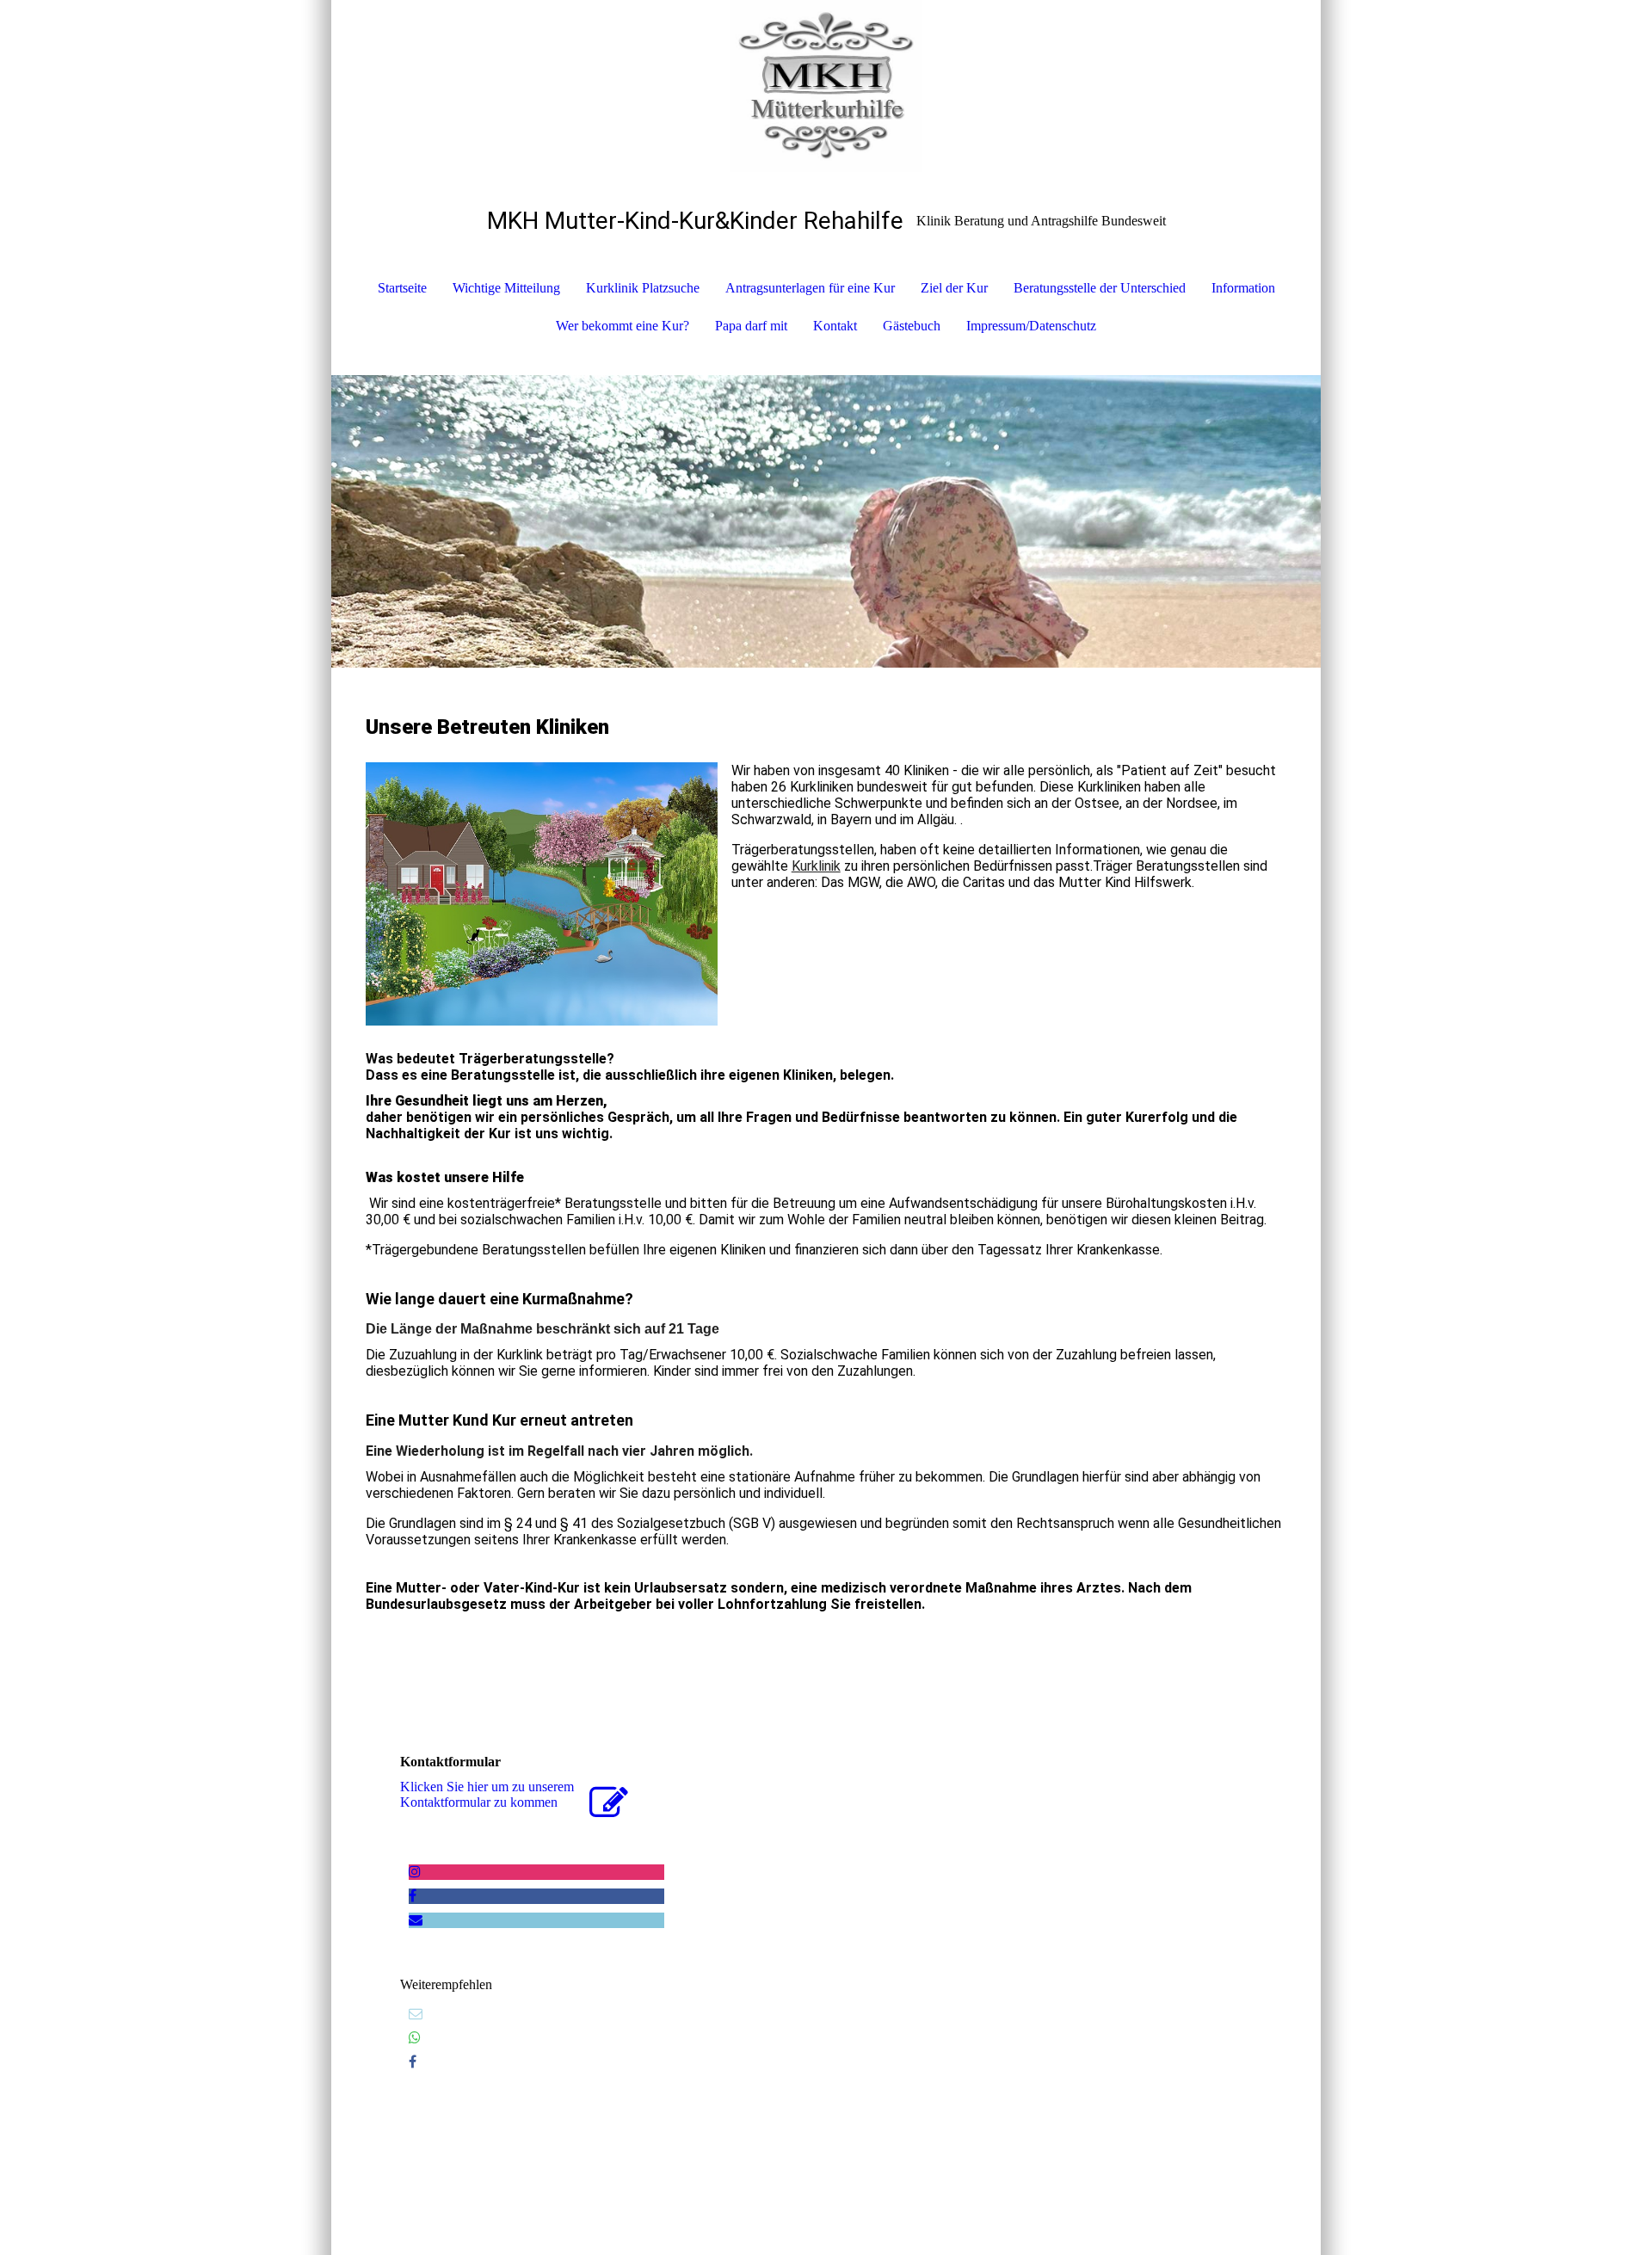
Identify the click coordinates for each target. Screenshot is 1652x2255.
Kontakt (835, 326)
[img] (826, 86)
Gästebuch (912, 326)
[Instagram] (415, 1872)
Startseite (402, 288)
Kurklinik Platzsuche (643, 288)
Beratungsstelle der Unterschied (1100, 288)
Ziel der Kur (954, 288)
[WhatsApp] (415, 2038)
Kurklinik (816, 866)
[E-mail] (416, 2014)
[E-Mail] (416, 1920)
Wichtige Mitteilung (506, 288)
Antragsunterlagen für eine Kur (810, 288)
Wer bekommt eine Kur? (623, 326)
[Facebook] (413, 1896)
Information (1243, 288)
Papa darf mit (751, 326)
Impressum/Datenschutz (1031, 326)
